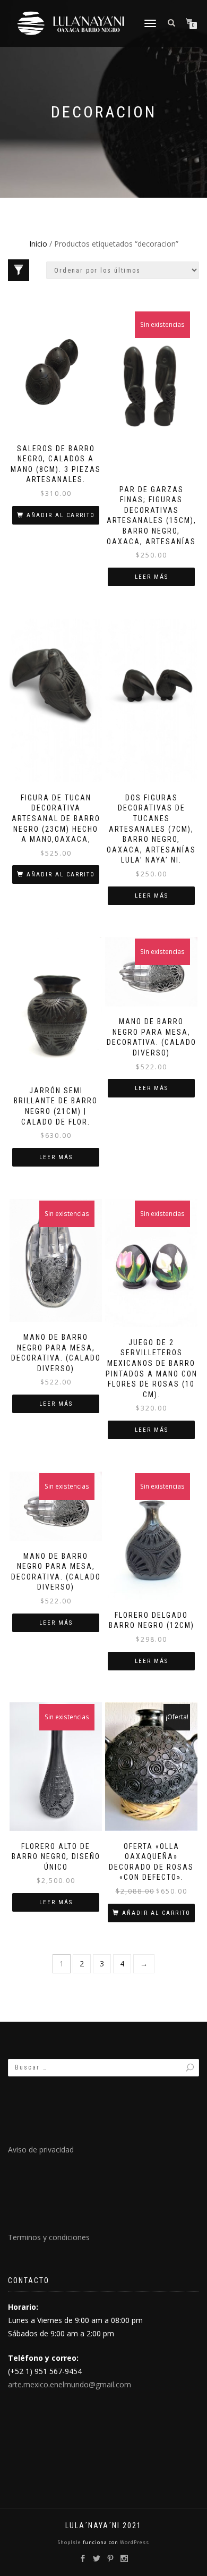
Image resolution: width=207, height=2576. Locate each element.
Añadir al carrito (61, 515)
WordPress (134, 2542)
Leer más (152, 577)
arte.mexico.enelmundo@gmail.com (70, 2384)
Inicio (38, 244)
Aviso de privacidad (41, 2150)
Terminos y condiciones (49, 2237)
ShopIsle (70, 2542)
